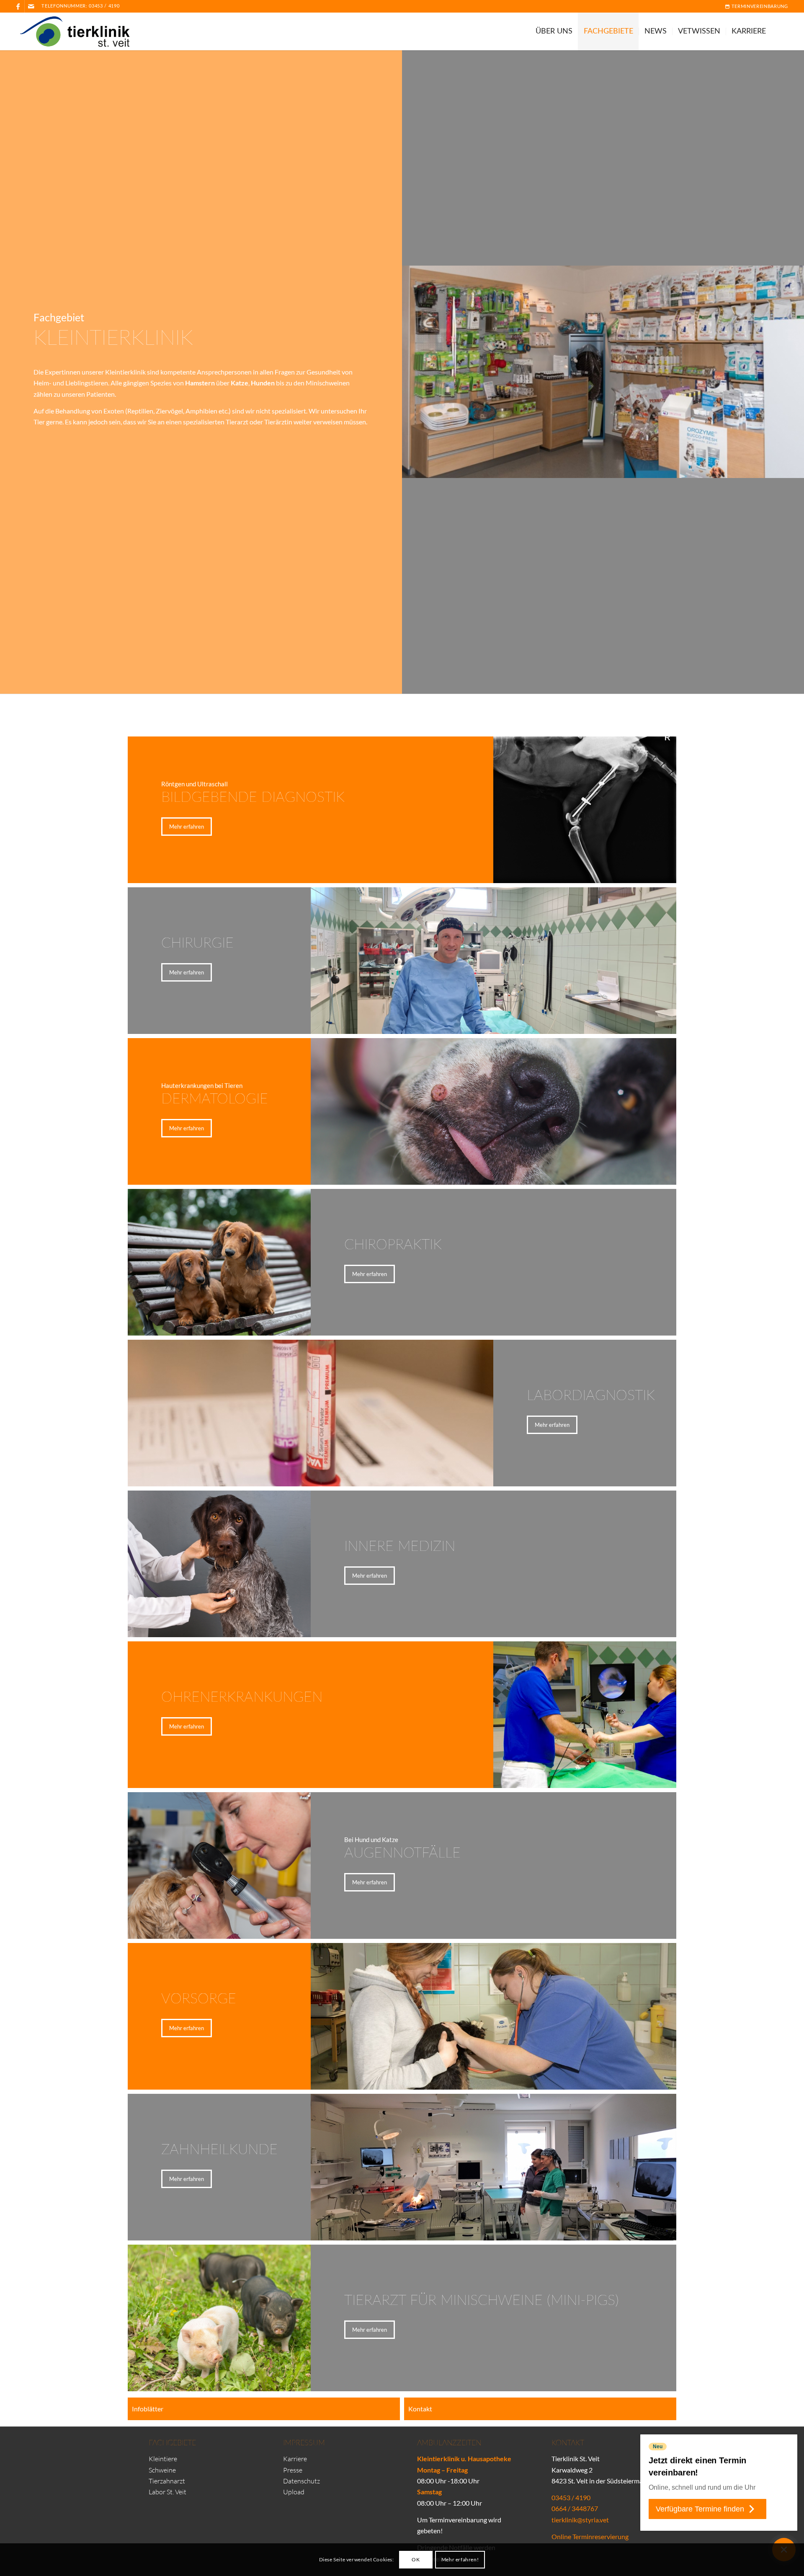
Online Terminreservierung (590, 2536)
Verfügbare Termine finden (700, 2509)
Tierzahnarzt (167, 2481)
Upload (294, 2492)
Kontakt (568, 2443)
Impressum (304, 2443)
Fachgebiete (172, 2443)
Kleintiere (163, 2459)
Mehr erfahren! (460, 2559)
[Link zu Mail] (31, 6)
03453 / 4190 (104, 6)
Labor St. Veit (167, 2492)
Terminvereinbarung (759, 6)
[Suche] (780, 31)
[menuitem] (754, 6)
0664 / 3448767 (575, 2508)
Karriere (295, 2459)
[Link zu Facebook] (18, 6)
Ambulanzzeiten (449, 2443)
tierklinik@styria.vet (580, 2520)
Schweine (162, 2470)
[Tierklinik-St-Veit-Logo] (80, 31)
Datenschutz (301, 2481)
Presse (293, 2470)
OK (416, 2559)
